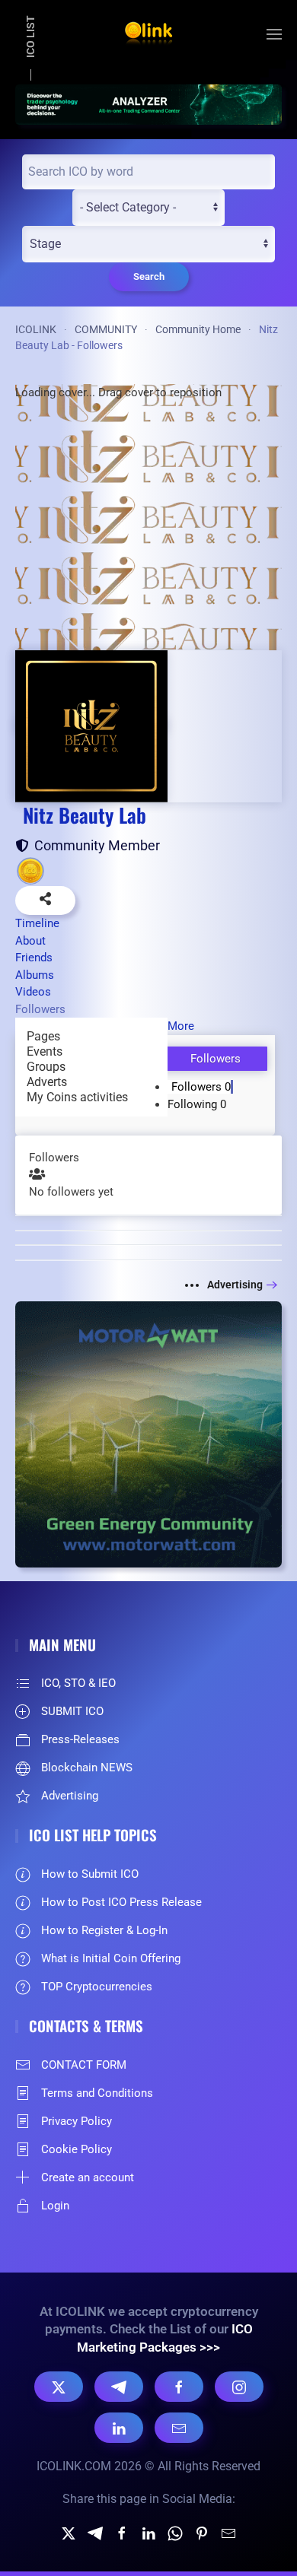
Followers (201, 1087)
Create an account (88, 2177)
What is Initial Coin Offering (111, 1958)
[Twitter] (69, 2532)
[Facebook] (179, 2387)
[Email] (179, 2428)
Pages (43, 1036)
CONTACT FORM (84, 2065)
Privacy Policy (77, 2121)
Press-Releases (80, 1739)
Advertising (235, 1285)
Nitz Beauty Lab (85, 815)
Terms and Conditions (97, 2093)
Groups (46, 1067)
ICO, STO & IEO (78, 1683)
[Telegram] (119, 2387)
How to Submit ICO (90, 1874)
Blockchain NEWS (87, 1768)
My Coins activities (77, 1097)
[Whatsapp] (175, 2532)
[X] (59, 2387)
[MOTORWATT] (148, 1433)
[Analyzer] (148, 103)
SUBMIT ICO (72, 1711)
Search (149, 276)
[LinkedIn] (119, 2428)
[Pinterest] (202, 2532)
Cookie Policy (77, 2149)
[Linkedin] (148, 2532)
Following (197, 1104)
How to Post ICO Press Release (121, 1902)
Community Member (94, 845)
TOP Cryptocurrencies (97, 1987)
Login (55, 2206)
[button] (274, 34)
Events (45, 1051)
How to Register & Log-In (104, 1930)
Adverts (47, 1082)
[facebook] (122, 2532)
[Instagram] (239, 2387)
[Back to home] (148, 34)
